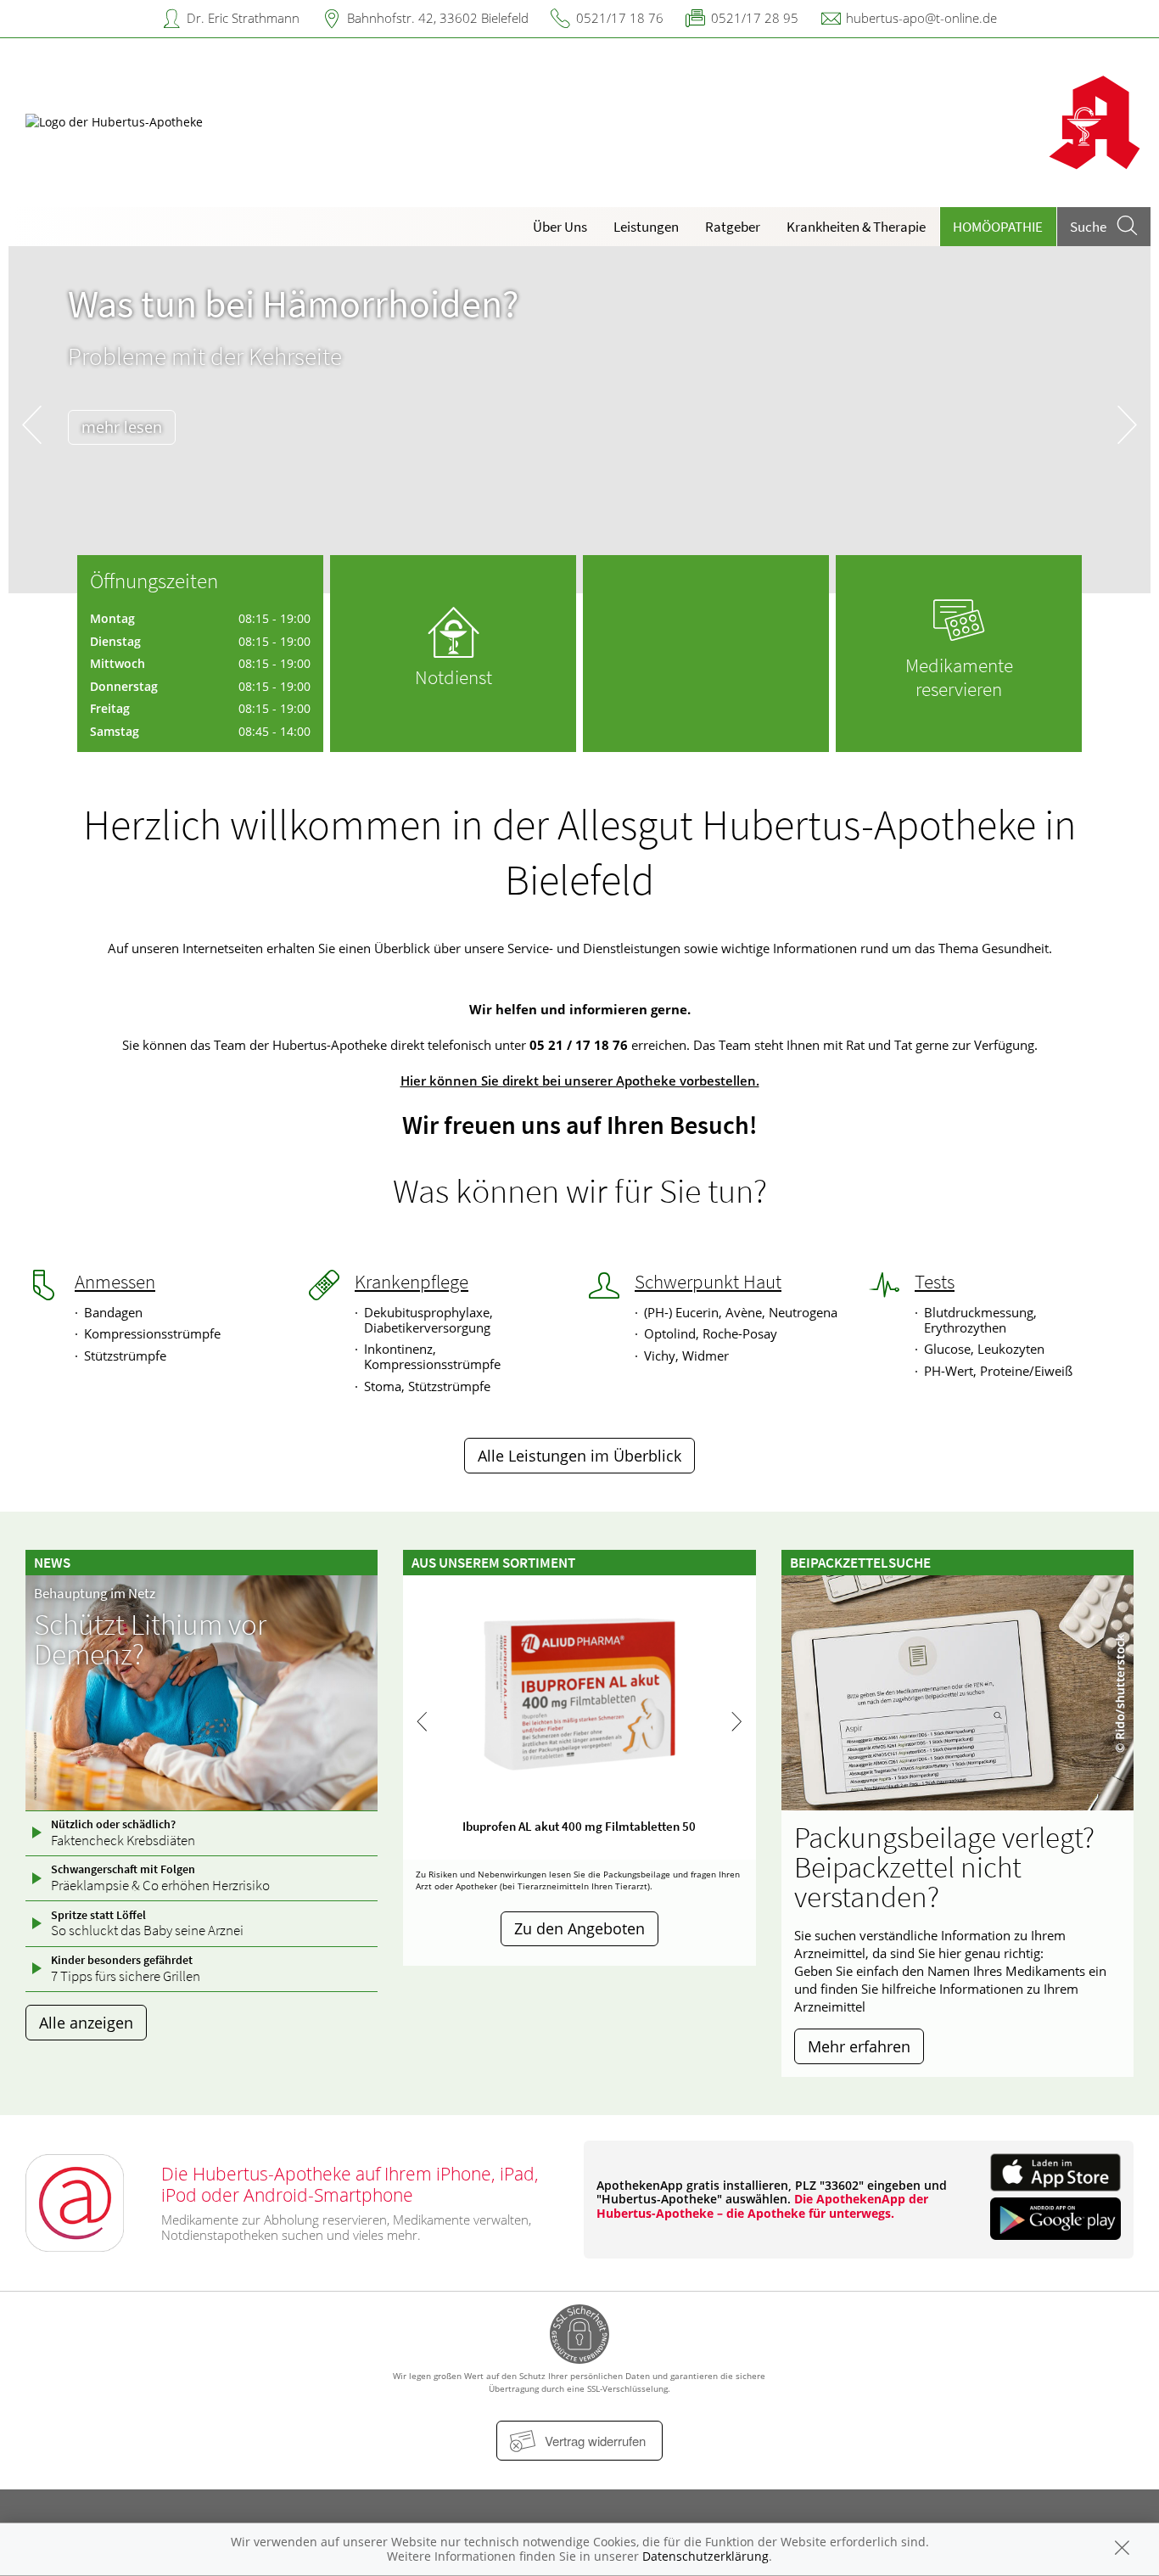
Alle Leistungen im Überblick (579, 1456)
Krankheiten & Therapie (856, 227)
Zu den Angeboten (579, 1928)
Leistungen (646, 227)
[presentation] (32, 424)
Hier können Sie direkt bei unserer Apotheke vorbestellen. (580, 1080)
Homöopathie (998, 227)
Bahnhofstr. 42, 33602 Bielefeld (438, 18)
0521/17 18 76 (620, 18)
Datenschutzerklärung (705, 2556)
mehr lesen (122, 427)
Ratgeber (733, 227)
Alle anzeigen (86, 2023)
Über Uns (560, 227)
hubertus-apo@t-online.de (921, 18)
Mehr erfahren (859, 2046)
